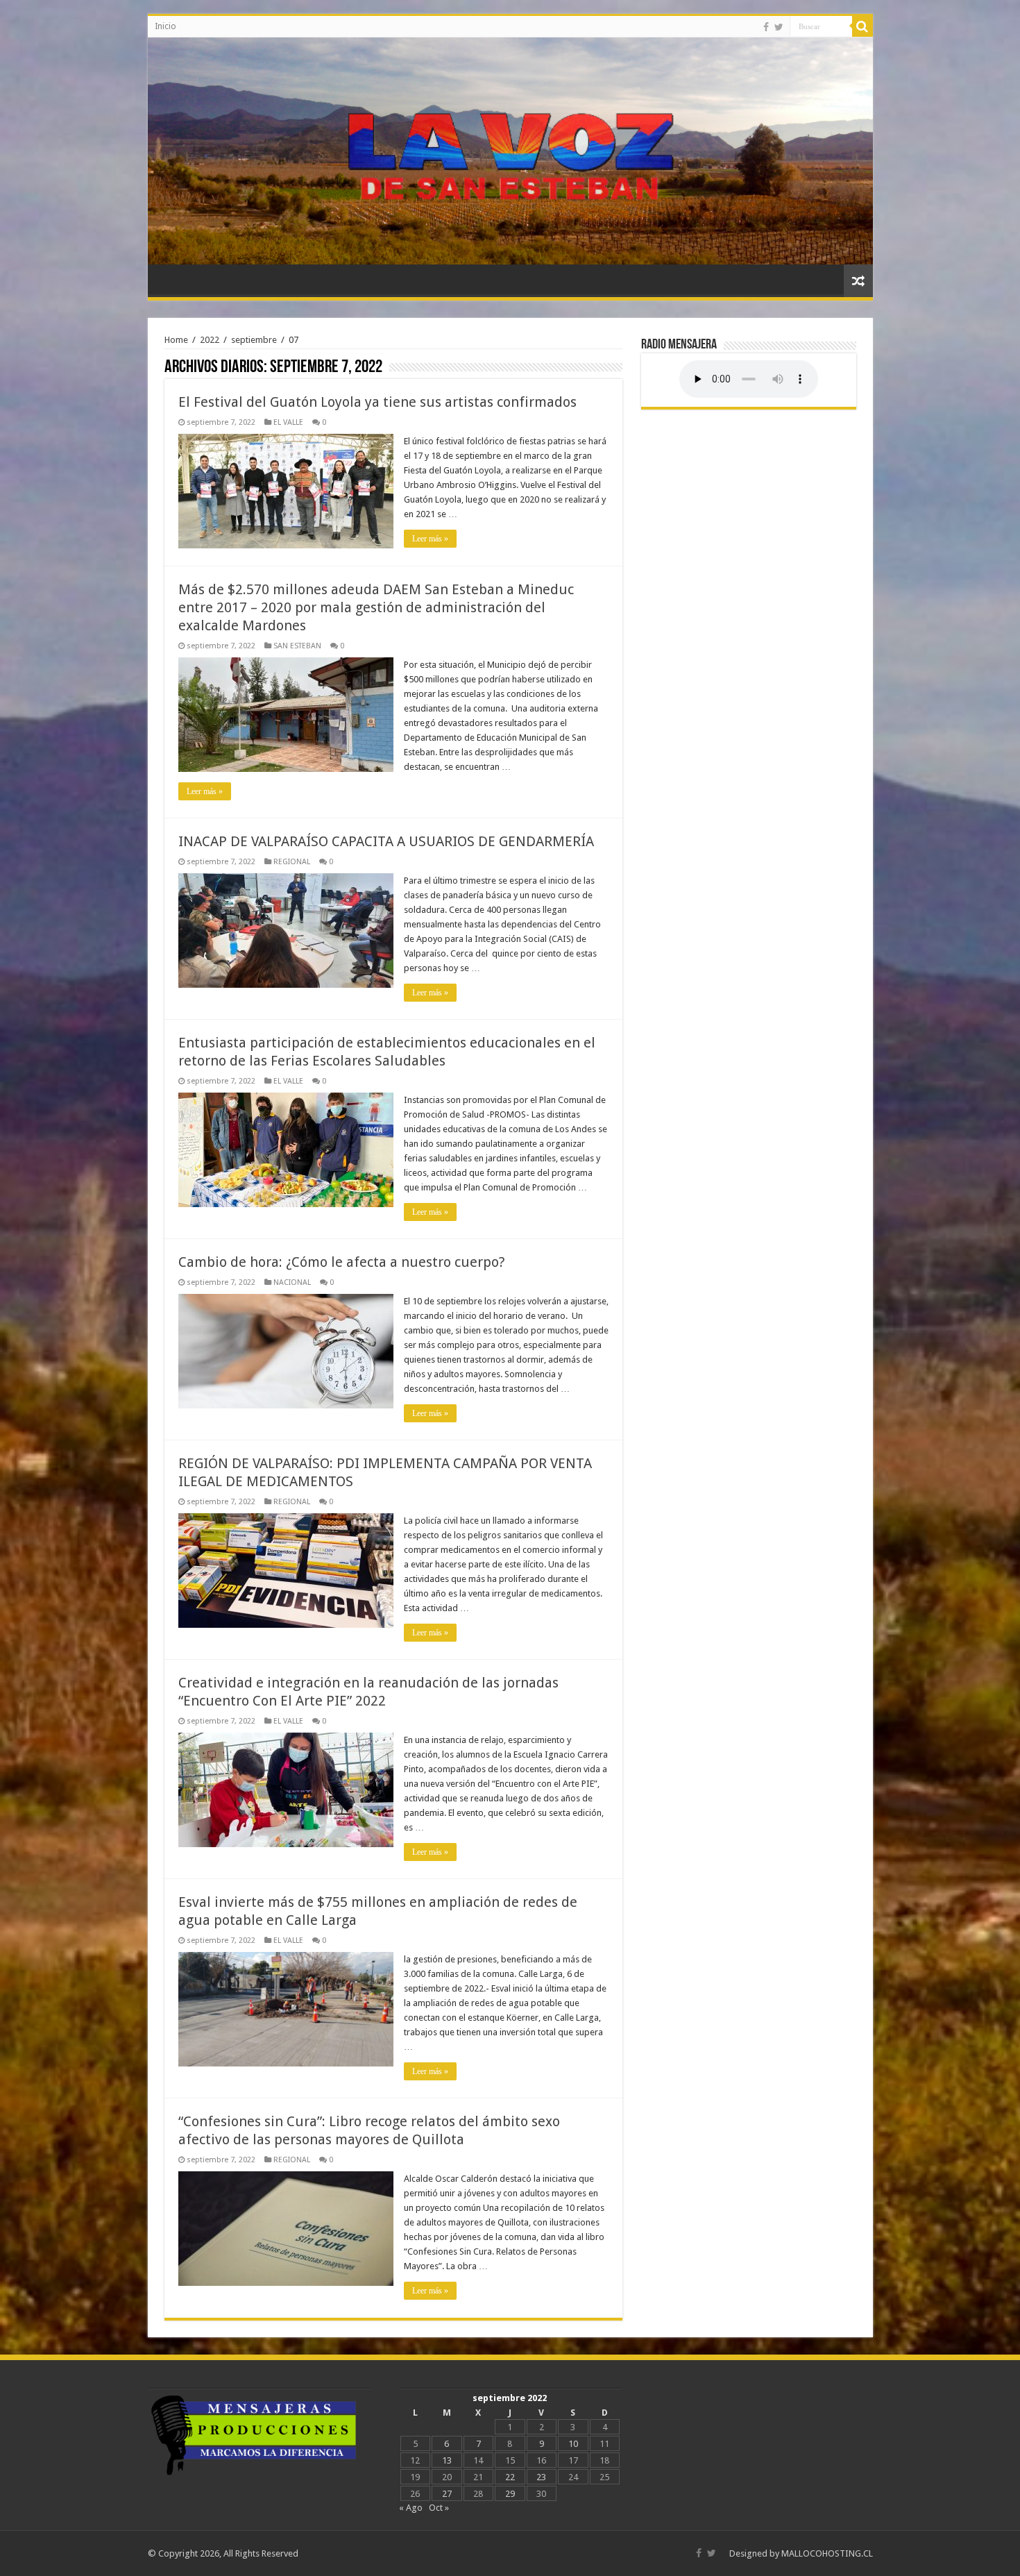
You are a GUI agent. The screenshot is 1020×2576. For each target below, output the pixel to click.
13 (447, 2460)
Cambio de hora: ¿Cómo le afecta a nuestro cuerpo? (342, 1262)
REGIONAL (292, 862)
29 (510, 2494)
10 (573, 2444)
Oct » (439, 2508)
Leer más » (430, 539)
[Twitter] (779, 27)
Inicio (165, 26)
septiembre (254, 340)
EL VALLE (288, 422)
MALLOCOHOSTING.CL (827, 2553)
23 (541, 2477)
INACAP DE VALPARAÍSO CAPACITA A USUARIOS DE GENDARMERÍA (386, 841)
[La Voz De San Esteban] (510, 151)
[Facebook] (766, 27)
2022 (210, 340)
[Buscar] (862, 26)
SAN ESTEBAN (297, 646)
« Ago (411, 2508)
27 (447, 2494)
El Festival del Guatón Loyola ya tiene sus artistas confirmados (377, 402)
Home (176, 340)
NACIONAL (292, 1282)
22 (510, 2477)
